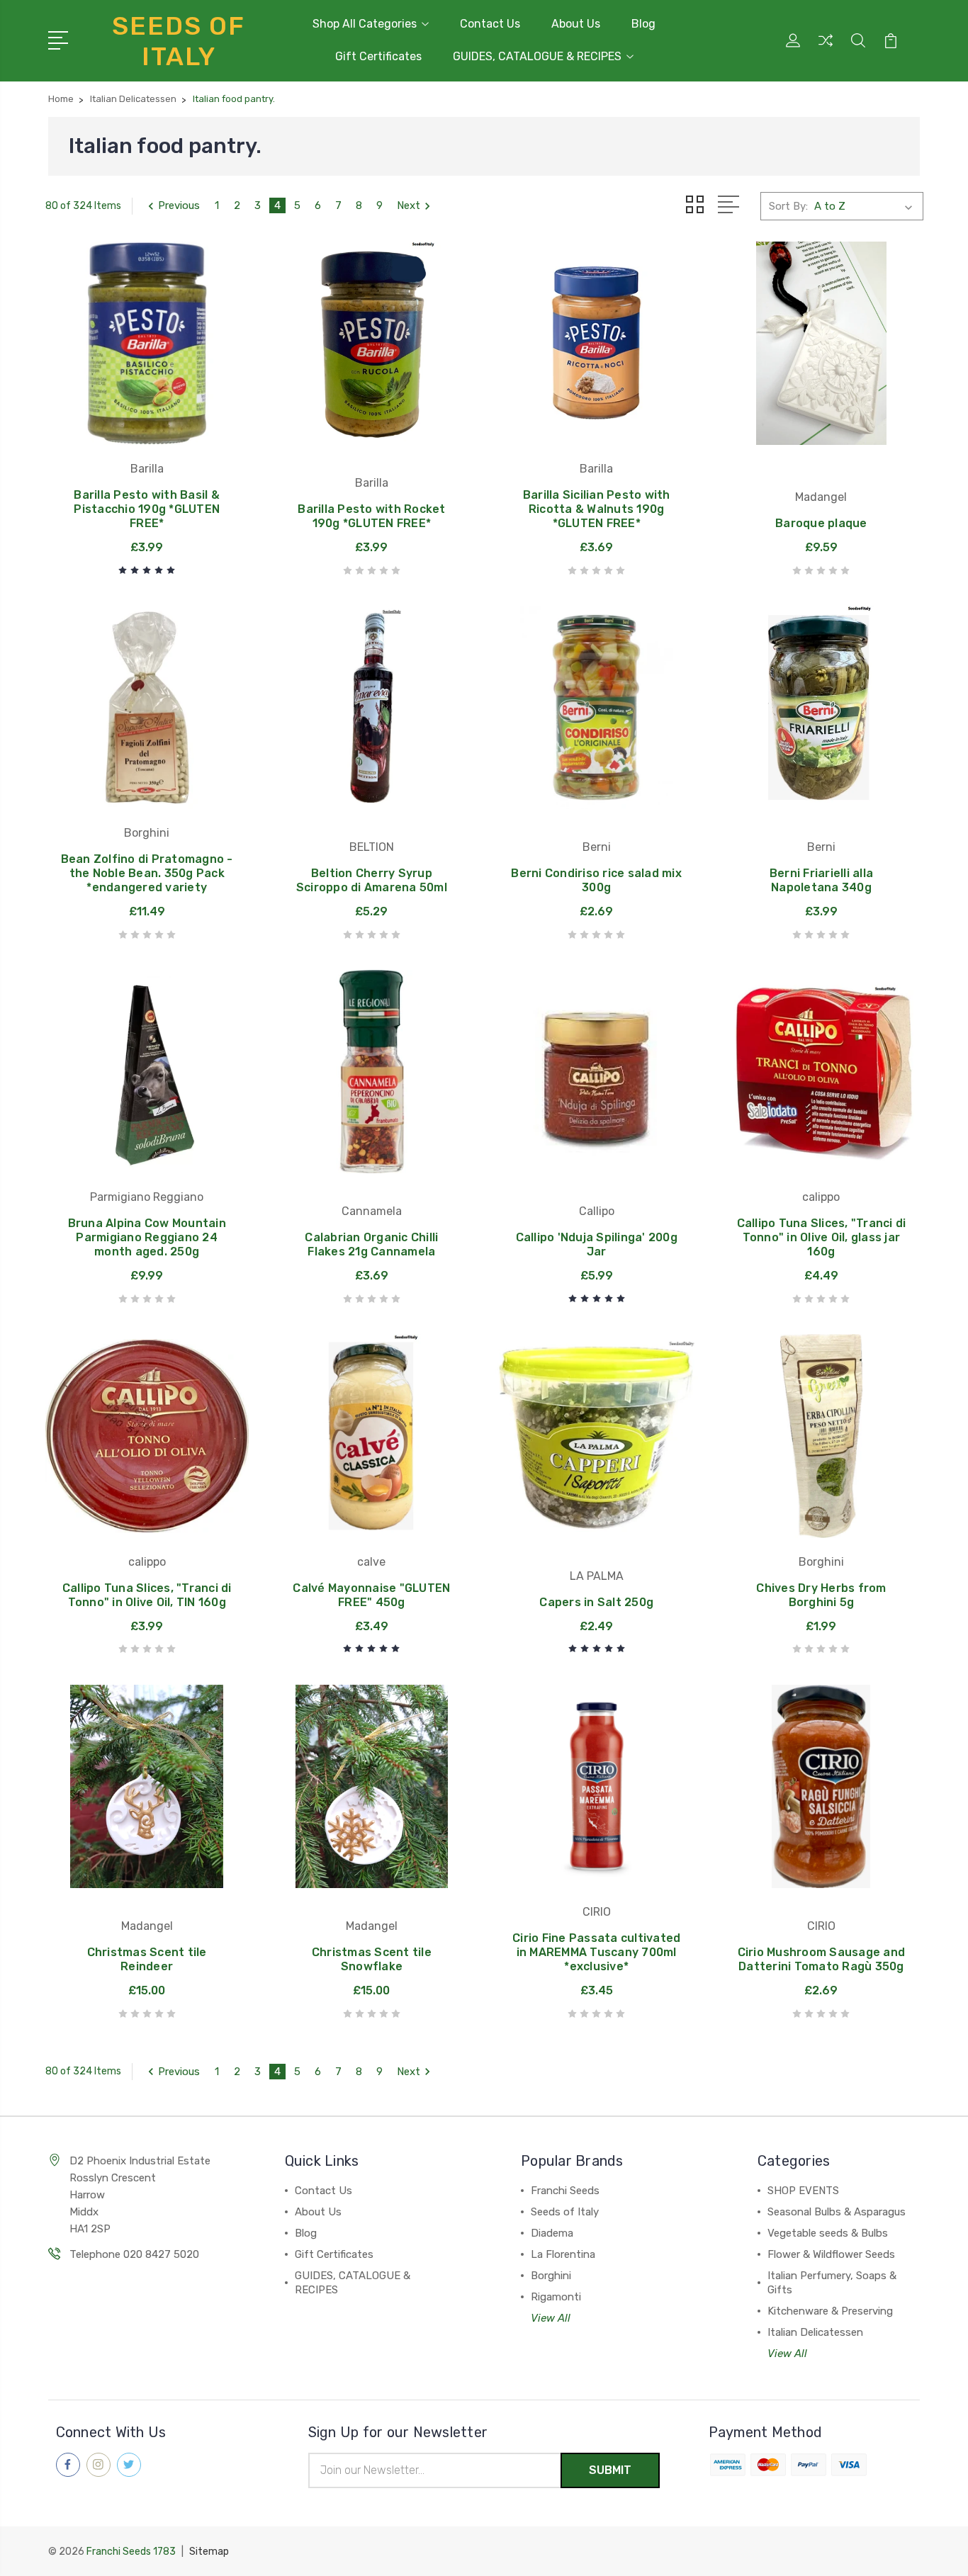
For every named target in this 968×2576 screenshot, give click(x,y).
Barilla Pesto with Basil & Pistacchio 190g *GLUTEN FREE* (147, 509)
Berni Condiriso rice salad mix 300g (596, 880)
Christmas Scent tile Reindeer (147, 1959)
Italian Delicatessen (815, 2332)
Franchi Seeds (565, 2191)
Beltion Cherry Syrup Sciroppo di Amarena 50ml (372, 880)
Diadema (552, 2233)
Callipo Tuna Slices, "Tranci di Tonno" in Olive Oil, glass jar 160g (822, 1237)
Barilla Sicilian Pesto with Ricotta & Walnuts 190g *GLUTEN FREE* (597, 509)
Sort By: (788, 206)
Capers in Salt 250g (596, 1602)
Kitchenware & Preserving (830, 2311)
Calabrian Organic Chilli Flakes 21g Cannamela (371, 1244)
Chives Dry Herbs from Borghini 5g (821, 1595)
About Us (576, 24)
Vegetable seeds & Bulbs (828, 2233)
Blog (643, 24)
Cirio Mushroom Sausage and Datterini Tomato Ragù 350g (822, 1959)
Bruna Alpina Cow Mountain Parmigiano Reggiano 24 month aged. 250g (147, 1237)
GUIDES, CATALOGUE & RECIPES (537, 56)
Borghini (551, 2276)
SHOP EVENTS (803, 2191)
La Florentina (563, 2254)
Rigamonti (556, 2297)
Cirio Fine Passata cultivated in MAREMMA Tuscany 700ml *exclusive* (596, 1952)
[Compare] (826, 49)
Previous (179, 205)
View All (551, 2318)
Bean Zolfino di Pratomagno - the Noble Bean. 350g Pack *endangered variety (147, 873)
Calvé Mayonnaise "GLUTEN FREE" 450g (371, 1595)
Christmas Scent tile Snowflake (372, 1959)
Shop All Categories (365, 24)
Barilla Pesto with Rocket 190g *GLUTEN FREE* (371, 516)
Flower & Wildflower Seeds (831, 2254)
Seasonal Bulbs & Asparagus (837, 2212)
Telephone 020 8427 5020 (134, 2254)
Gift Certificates (378, 56)
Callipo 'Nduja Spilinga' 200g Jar (597, 1244)
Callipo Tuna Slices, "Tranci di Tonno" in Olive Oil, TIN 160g (147, 1595)
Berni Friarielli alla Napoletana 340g (821, 880)
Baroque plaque (821, 523)
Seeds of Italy (565, 2212)
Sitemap (209, 2552)
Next (409, 205)
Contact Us (490, 24)
